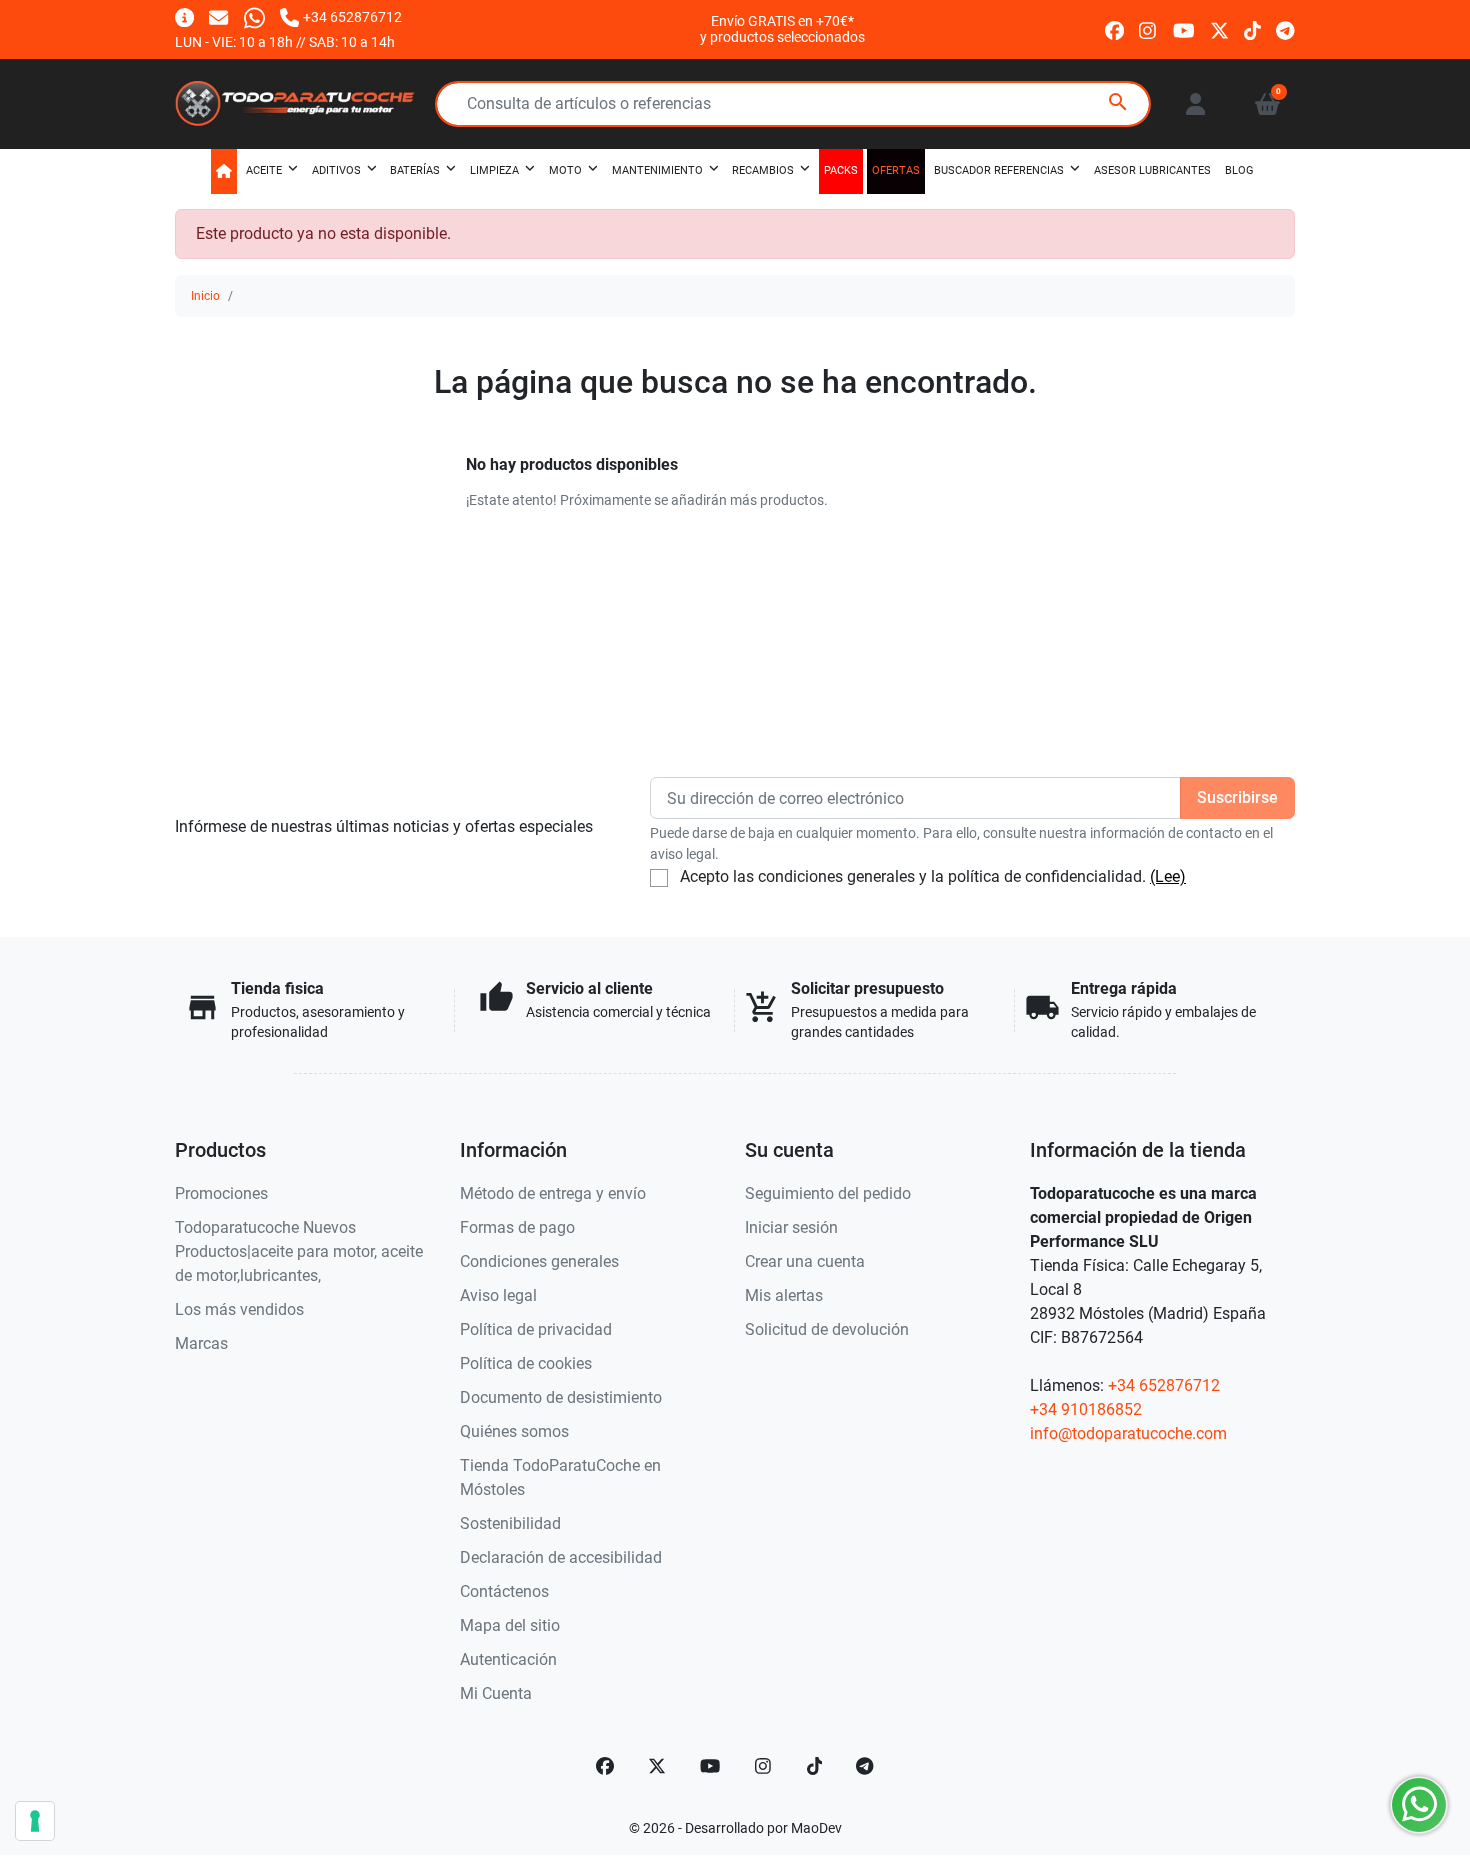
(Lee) (1168, 876)
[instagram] (1148, 28)
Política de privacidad (536, 1329)
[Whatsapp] (254, 16)
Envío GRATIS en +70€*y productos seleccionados (782, 29)
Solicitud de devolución (827, 1329)
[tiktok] (1252, 28)
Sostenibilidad (510, 1523)
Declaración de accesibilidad (561, 1557)
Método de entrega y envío (553, 1193)
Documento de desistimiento (561, 1397)
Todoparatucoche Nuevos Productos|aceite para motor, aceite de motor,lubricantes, (299, 1251)
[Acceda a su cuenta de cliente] (1195, 104)
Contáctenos (504, 1591)
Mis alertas (784, 1295)
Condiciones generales (539, 1261)
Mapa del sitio (510, 1625)
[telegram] (1285, 28)
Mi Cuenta (496, 1693)
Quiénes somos (514, 1431)
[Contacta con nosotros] (218, 16)
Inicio (205, 296)
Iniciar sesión (791, 1227)
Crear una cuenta (805, 1261)
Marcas (201, 1343)
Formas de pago (517, 1227)
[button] (1267, 104)
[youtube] (1184, 28)
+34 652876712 (1164, 1385)
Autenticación (508, 1659)
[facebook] (1114, 28)
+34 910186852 (1086, 1409)
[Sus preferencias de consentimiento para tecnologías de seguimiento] (35, 1821)
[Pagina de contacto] (184, 16)
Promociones (221, 1193)
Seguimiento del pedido (828, 1193)
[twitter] (1219, 28)
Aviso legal (498, 1295)
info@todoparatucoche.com (1128, 1433)
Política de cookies (526, 1363)
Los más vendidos (239, 1309)
